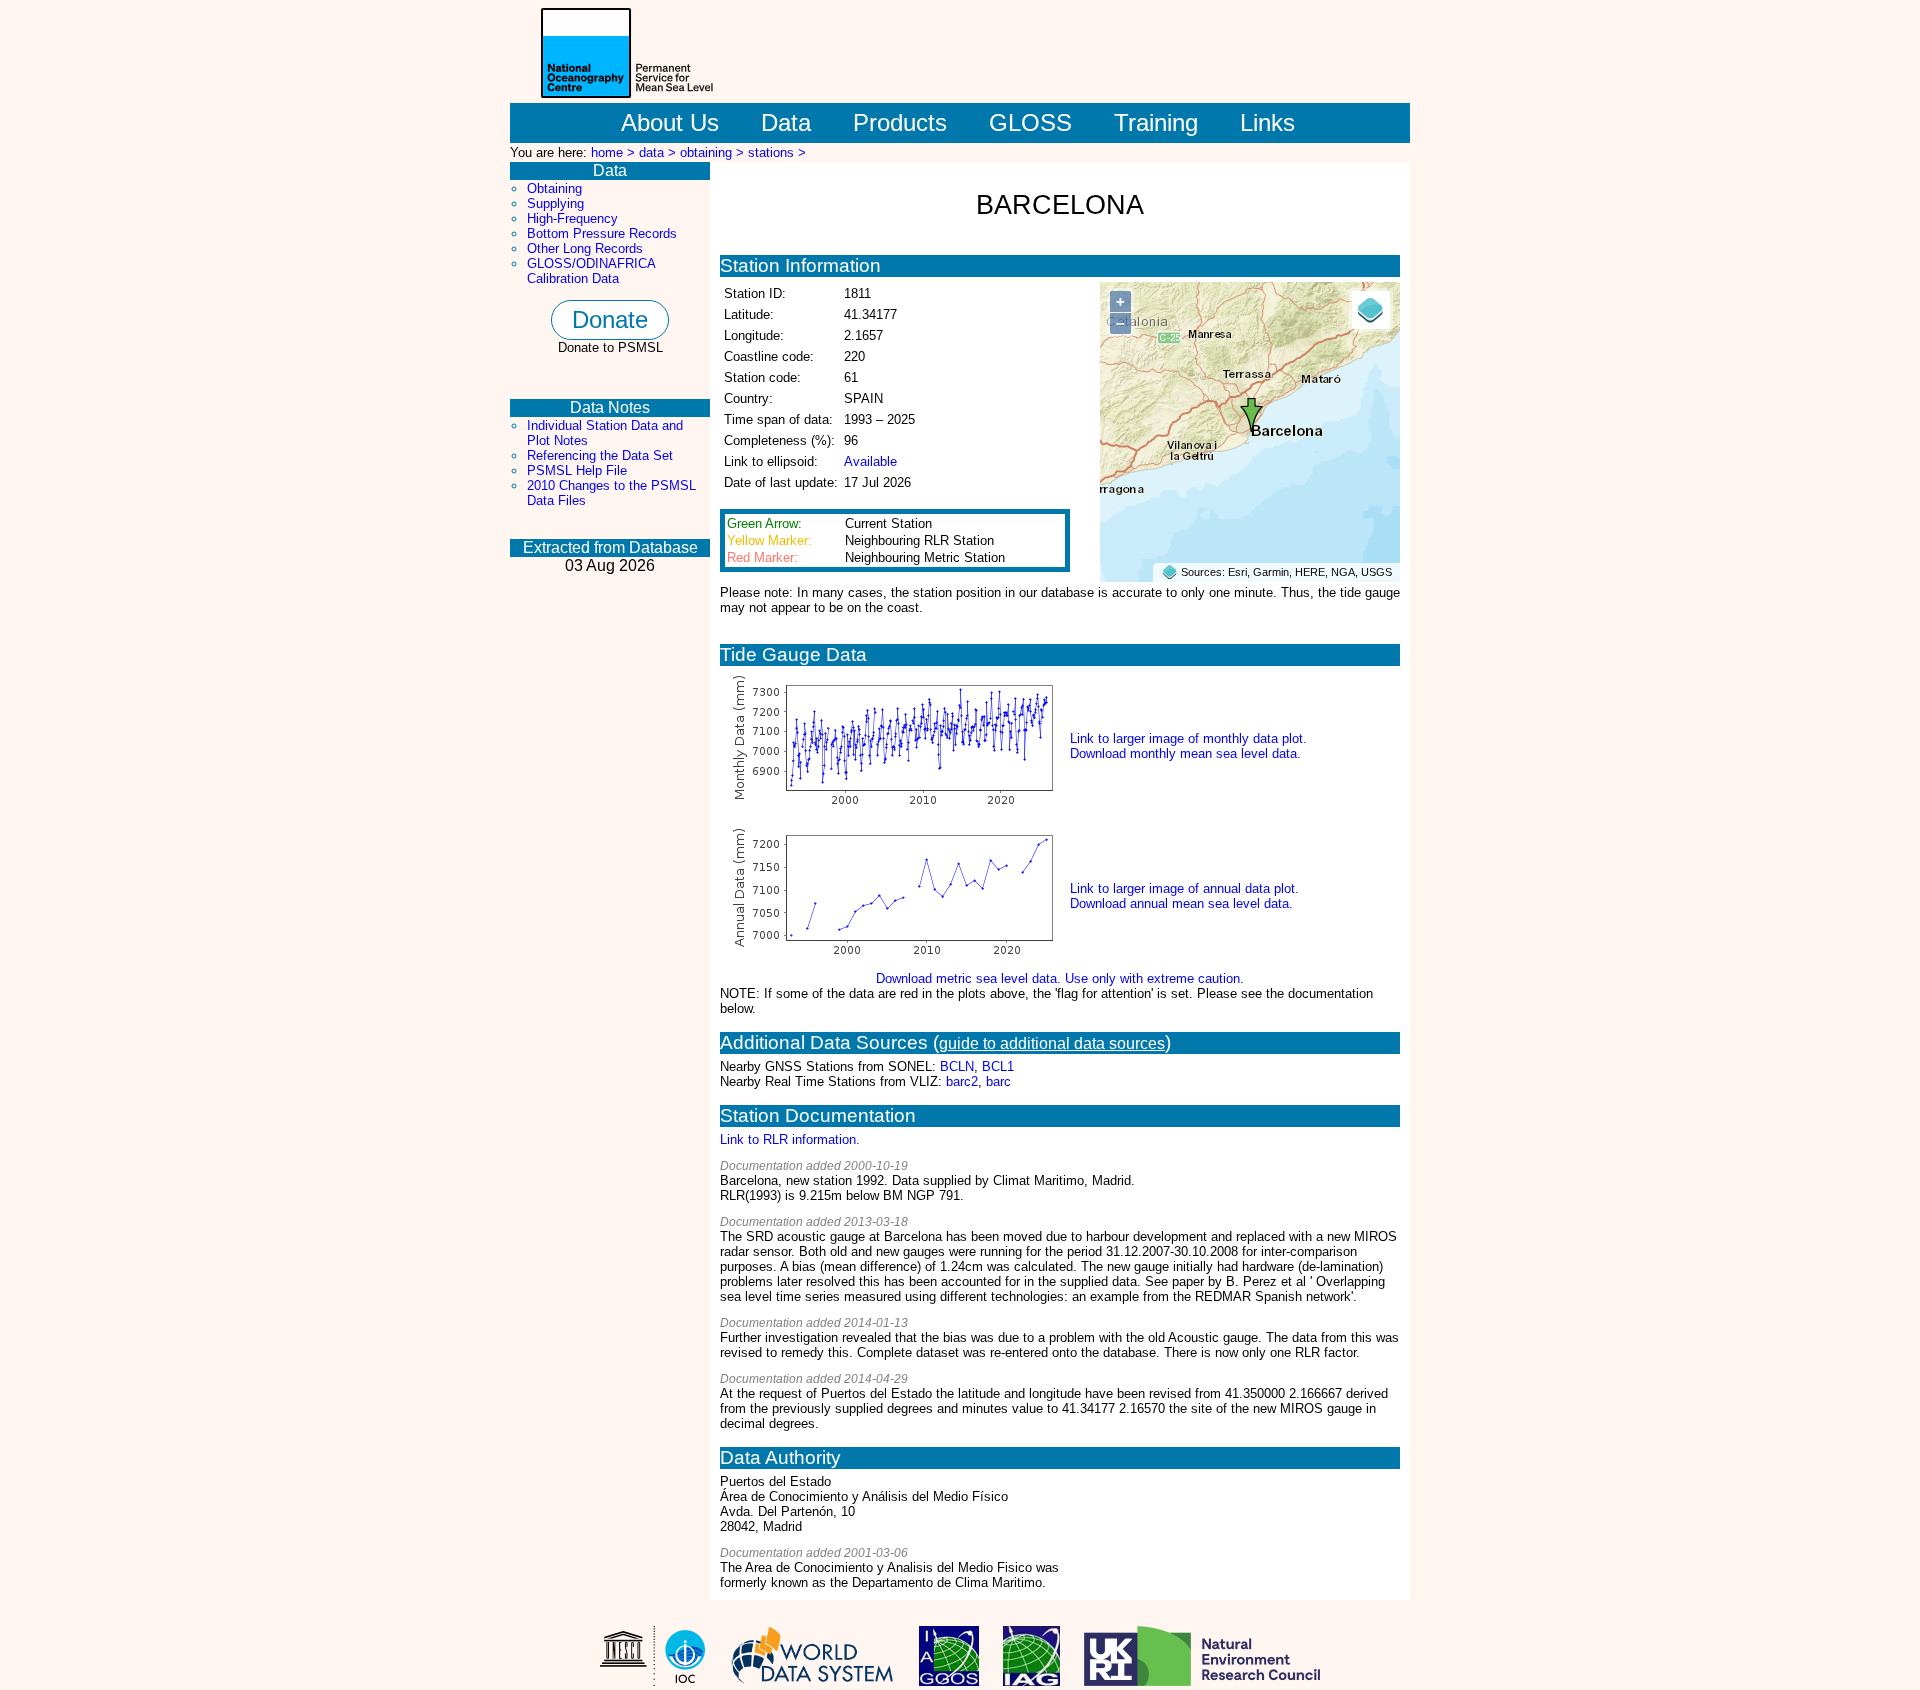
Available (870, 461)
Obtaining (554, 188)
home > (615, 152)
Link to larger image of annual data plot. (1184, 888)
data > (659, 152)
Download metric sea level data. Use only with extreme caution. (1060, 978)
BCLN (957, 1066)
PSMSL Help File (577, 470)
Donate (610, 319)
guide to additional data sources (1052, 1043)
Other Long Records (585, 248)
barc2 (962, 1081)
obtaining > (714, 152)
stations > (777, 152)
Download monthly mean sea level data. (1185, 753)
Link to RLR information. (790, 1139)
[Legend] (1371, 310)
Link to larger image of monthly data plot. (1188, 738)
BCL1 (998, 1066)
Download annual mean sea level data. (1181, 903)
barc (998, 1081)
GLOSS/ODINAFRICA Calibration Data (591, 271)
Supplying (555, 203)
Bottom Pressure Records (602, 233)
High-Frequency (572, 218)
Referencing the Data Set (600, 455)
